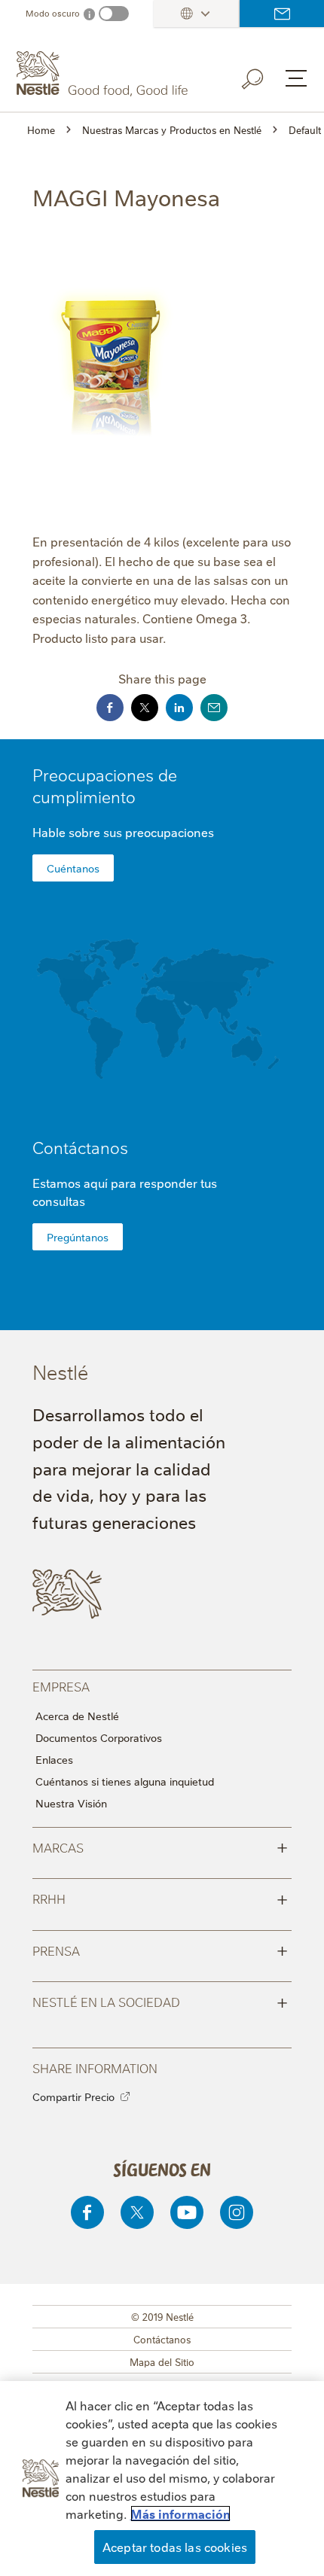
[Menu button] (296, 78)
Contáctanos (282, 14)
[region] (162, 2479)
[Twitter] (137, 2212)
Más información (180, 2514)
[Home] (104, 74)
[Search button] (263, 76)
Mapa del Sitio (162, 2361)
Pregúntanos (78, 1237)
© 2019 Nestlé (162, 2316)
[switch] (114, 14)
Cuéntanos (73, 868)
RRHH (160, 1898)
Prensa (160, 1950)
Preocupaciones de (105, 785)
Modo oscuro (53, 13)
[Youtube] (187, 2212)
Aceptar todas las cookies (175, 2547)
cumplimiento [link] (84, 796)
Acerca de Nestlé (77, 1716)
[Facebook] (87, 2212)
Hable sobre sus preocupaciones (123, 832)
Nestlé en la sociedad (160, 2001)
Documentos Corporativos (99, 1737)
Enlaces (54, 1759)
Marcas (160, 1847)
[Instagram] (237, 2212)
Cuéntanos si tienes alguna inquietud (125, 1781)
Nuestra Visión (71, 1803)
